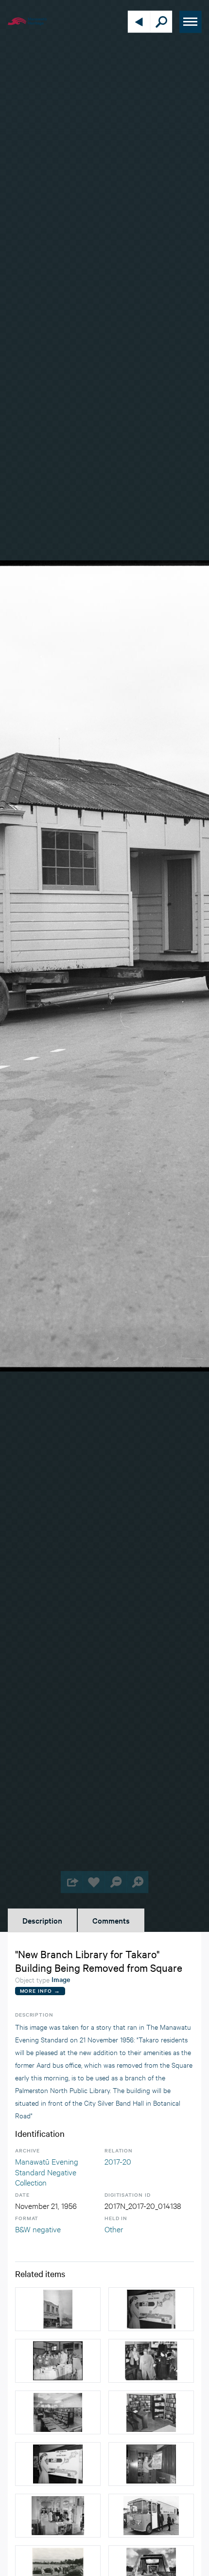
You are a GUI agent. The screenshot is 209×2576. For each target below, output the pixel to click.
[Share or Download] (72, 1882)
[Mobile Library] (151, 2516)
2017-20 (118, 2161)
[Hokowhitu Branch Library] (151, 2412)
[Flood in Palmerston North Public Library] (151, 2361)
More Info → (40, 1991)
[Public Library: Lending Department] (58, 2516)
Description (42, 1920)
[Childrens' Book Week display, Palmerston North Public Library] (151, 2309)
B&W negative (38, 2229)
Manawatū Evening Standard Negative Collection (47, 2171)
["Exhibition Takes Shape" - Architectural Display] (151, 2464)
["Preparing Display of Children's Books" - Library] (58, 2464)
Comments (111, 1920)
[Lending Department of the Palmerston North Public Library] (58, 2412)
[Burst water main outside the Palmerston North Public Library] (58, 2309)
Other (114, 2229)
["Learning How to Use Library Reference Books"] (58, 2361)
